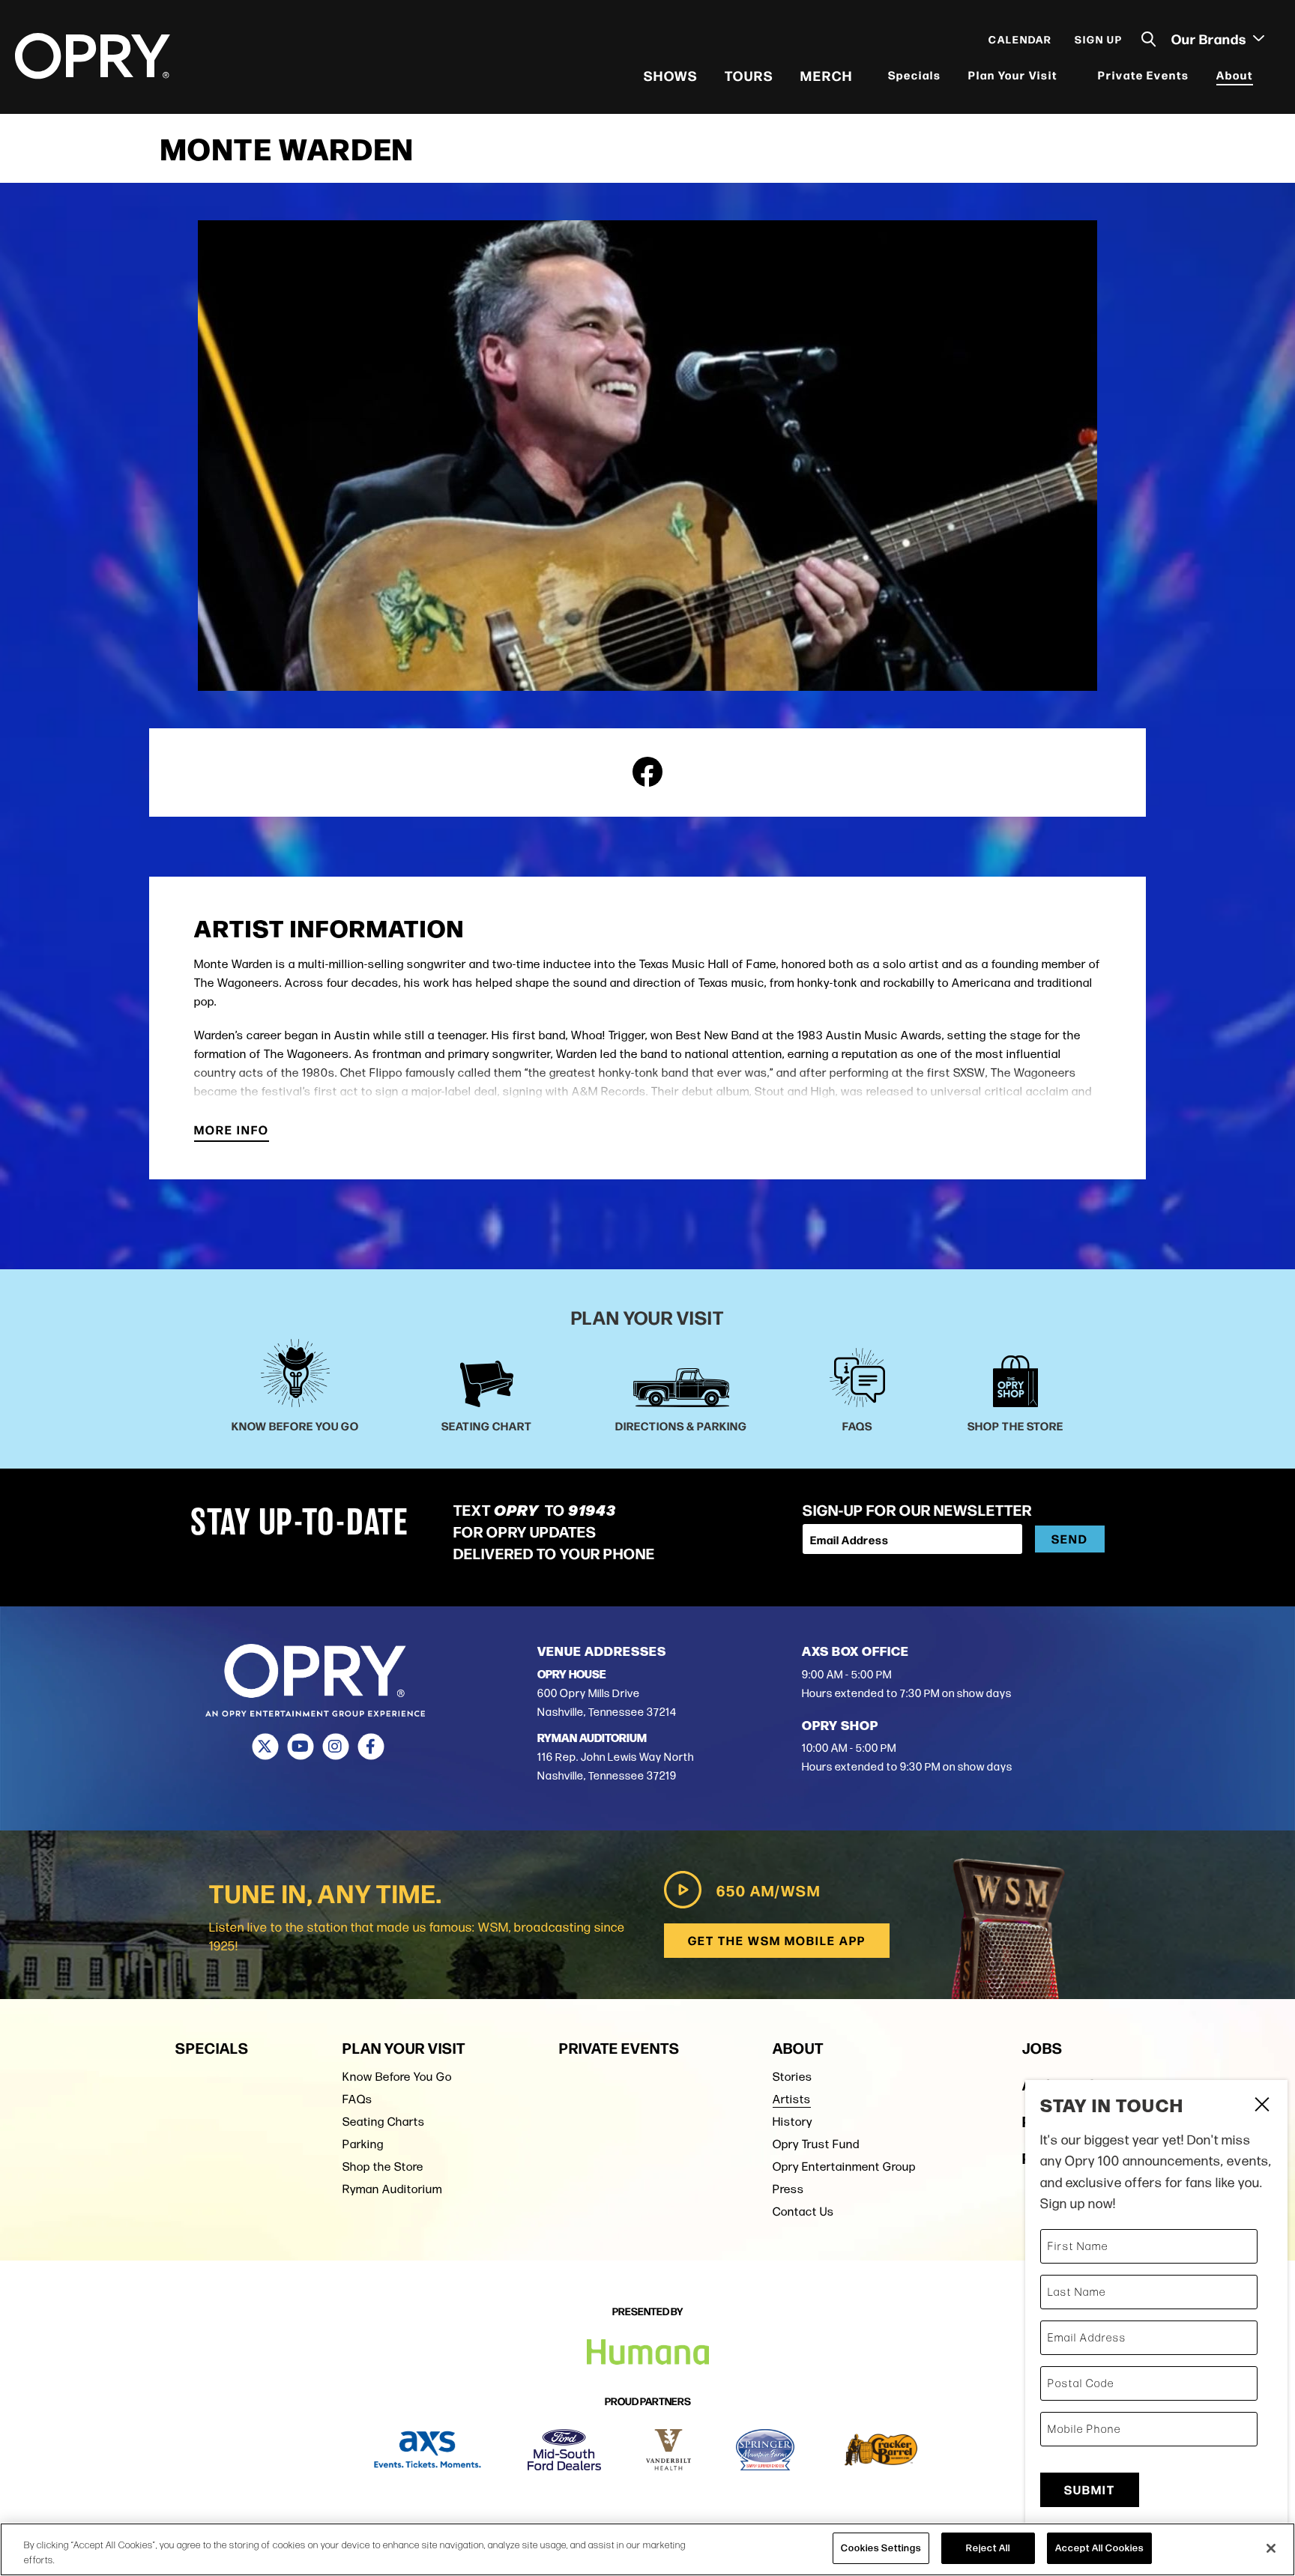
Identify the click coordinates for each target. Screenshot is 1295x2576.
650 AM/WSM (769, 1890)
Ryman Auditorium (392, 2189)
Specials (915, 75)
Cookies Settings (881, 2548)
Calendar (1020, 39)
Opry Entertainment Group (844, 2167)
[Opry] (93, 56)
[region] (647, 2549)
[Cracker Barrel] (881, 2450)
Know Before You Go (397, 2077)
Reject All (988, 2548)
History (793, 2122)
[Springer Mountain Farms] (765, 2450)
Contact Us (803, 2211)
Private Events (1144, 75)
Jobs (1042, 2047)
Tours (749, 75)
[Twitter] (265, 1747)
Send (1070, 1539)
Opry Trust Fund (816, 2144)
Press (788, 2189)
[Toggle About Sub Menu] (1263, 75)
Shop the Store (383, 2167)
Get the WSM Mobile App (777, 1940)
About (1235, 75)
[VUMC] (669, 2450)
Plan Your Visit (1013, 75)
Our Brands (1210, 38)
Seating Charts (384, 2122)
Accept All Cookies (1099, 2548)
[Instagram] (335, 1747)
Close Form (1261, 2106)
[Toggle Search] (1149, 39)
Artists (792, 2099)
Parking (363, 2144)
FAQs (357, 2099)
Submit (1090, 2489)
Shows (671, 75)
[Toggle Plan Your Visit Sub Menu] (1067, 75)
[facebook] (647, 772)
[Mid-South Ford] (564, 2450)
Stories (793, 2077)
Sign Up (1099, 39)
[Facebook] (371, 1747)
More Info (232, 1131)
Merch (827, 75)
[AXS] (428, 2450)
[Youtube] (300, 1747)
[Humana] (648, 2352)
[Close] (1271, 2548)
